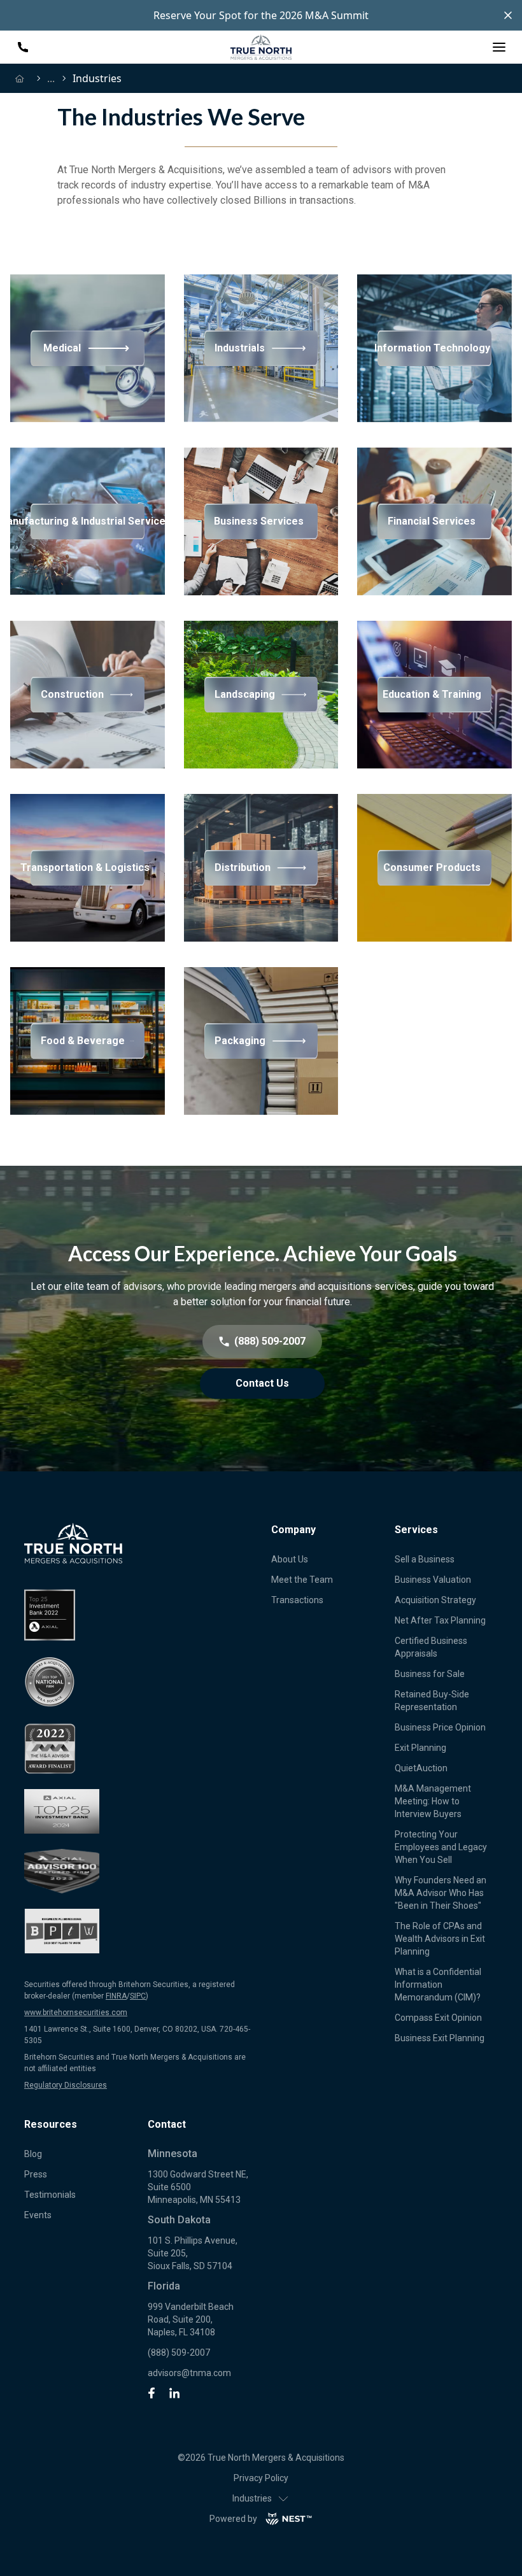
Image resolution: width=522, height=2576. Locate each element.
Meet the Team (302, 1580)
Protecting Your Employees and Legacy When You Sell (441, 1847)
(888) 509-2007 (179, 2353)
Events (38, 2215)
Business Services (259, 521)
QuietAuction (421, 1768)
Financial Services (432, 521)
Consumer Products (432, 867)
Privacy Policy (261, 2478)
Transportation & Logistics (88, 867)
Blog (33, 2154)
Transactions (297, 1600)
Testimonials (50, 2195)
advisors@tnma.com (189, 2373)
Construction (72, 694)
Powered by (233, 2519)
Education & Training (432, 694)
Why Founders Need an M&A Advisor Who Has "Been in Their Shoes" (441, 1893)
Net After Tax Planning (440, 1620)
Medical (62, 348)
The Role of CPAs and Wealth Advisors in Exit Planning (440, 1939)
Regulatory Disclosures (66, 2085)
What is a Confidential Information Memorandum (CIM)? (438, 1985)
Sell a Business (425, 1559)
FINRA (116, 1996)
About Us (290, 1559)
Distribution (243, 867)
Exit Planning (420, 1748)
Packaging (240, 1041)
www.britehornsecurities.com (76, 2013)
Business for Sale (430, 1674)
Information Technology (434, 348)
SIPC (138, 1996)
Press (36, 2174)
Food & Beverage (83, 1041)
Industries (252, 2498)
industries (97, 78)
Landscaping (245, 694)
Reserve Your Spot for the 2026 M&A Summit (261, 15)
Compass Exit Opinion (438, 2018)
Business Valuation (433, 1580)
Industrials (240, 348)
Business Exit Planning (440, 2038)
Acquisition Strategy (435, 1600)
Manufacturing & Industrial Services (88, 521)
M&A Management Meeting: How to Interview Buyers (433, 1801)
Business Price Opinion (440, 1727)
